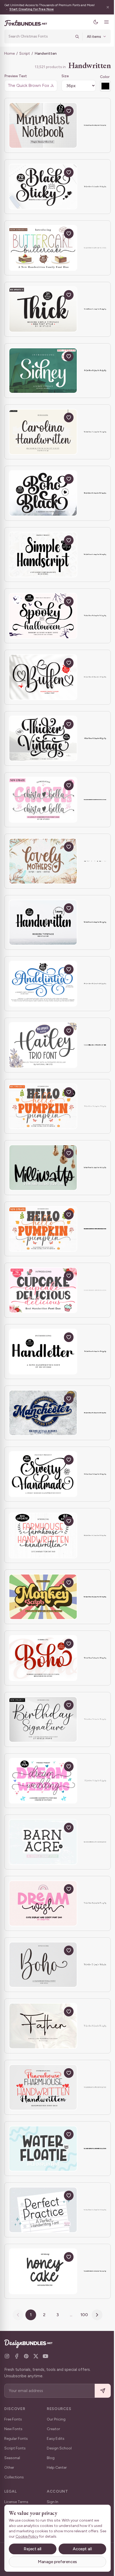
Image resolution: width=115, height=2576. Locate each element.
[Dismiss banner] (104, 7)
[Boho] (43, 1965)
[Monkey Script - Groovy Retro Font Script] (43, 1597)
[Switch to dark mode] (92, 22)
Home (9, 53)
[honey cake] (43, 2271)
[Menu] (102, 22)
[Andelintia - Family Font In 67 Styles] (43, 984)
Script (25, 53)
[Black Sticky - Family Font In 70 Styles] (43, 187)
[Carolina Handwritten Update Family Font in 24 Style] (43, 432)
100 (82, 2315)
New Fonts (13, 2429)
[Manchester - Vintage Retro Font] (43, 1413)
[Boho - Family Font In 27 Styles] (43, 1658)
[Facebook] (17, 2356)
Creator (53, 2429)
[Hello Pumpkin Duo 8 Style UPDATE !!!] (43, 1229)
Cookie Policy (34, 2536)
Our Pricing (56, 2419)
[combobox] (38, 36)
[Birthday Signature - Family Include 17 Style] (43, 1719)
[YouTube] (45, 2356)
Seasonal (12, 2458)
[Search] (73, 36)
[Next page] (95, 2315)
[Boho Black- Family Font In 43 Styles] (43, 493)
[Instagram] (7, 2356)
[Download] (56, 111)
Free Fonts (13, 2419)
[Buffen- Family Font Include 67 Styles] (43, 677)
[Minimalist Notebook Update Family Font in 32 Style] (43, 125)
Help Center (57, 2468)
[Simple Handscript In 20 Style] (43, 555)
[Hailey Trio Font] (43, 1045)
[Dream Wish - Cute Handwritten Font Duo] (43, 1903)
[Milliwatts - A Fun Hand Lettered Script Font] (43, 1168)
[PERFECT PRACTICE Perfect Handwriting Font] (43, 2210)
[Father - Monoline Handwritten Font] (43, 2026)
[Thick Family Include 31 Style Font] (43, 309)
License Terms (16, 2502)
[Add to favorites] (69, 111)
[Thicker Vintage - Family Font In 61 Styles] (43, 739)
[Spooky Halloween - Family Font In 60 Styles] (43, 616)
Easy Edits (56, 2439)
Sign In (53, 2502)
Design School (59, 2448)
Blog (51, 2458)
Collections (14, 2477)
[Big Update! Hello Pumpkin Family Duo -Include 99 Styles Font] (43, 1106)
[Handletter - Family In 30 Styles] (43, 1352)
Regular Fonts (16, 2439)
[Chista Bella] (43, 800)
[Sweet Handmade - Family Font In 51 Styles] (43, 1474)
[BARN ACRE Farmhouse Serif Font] (43, 1842)
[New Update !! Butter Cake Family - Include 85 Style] (43, 248)
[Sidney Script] (43, 371)
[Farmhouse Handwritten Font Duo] (43, 2087)
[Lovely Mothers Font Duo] (43, 861)
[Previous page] (16, 2315)
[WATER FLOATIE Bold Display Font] (43, 2149)
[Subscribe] (99, 2391)
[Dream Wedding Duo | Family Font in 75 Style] (43, 1781)
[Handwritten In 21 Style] (43, 923)
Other (9, 2468)
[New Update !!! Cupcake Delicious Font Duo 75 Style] (43, 1290)
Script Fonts (15, 2448)
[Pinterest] (26, 2356)
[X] (36, 2356)
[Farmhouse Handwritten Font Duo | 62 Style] (43, 1535)
